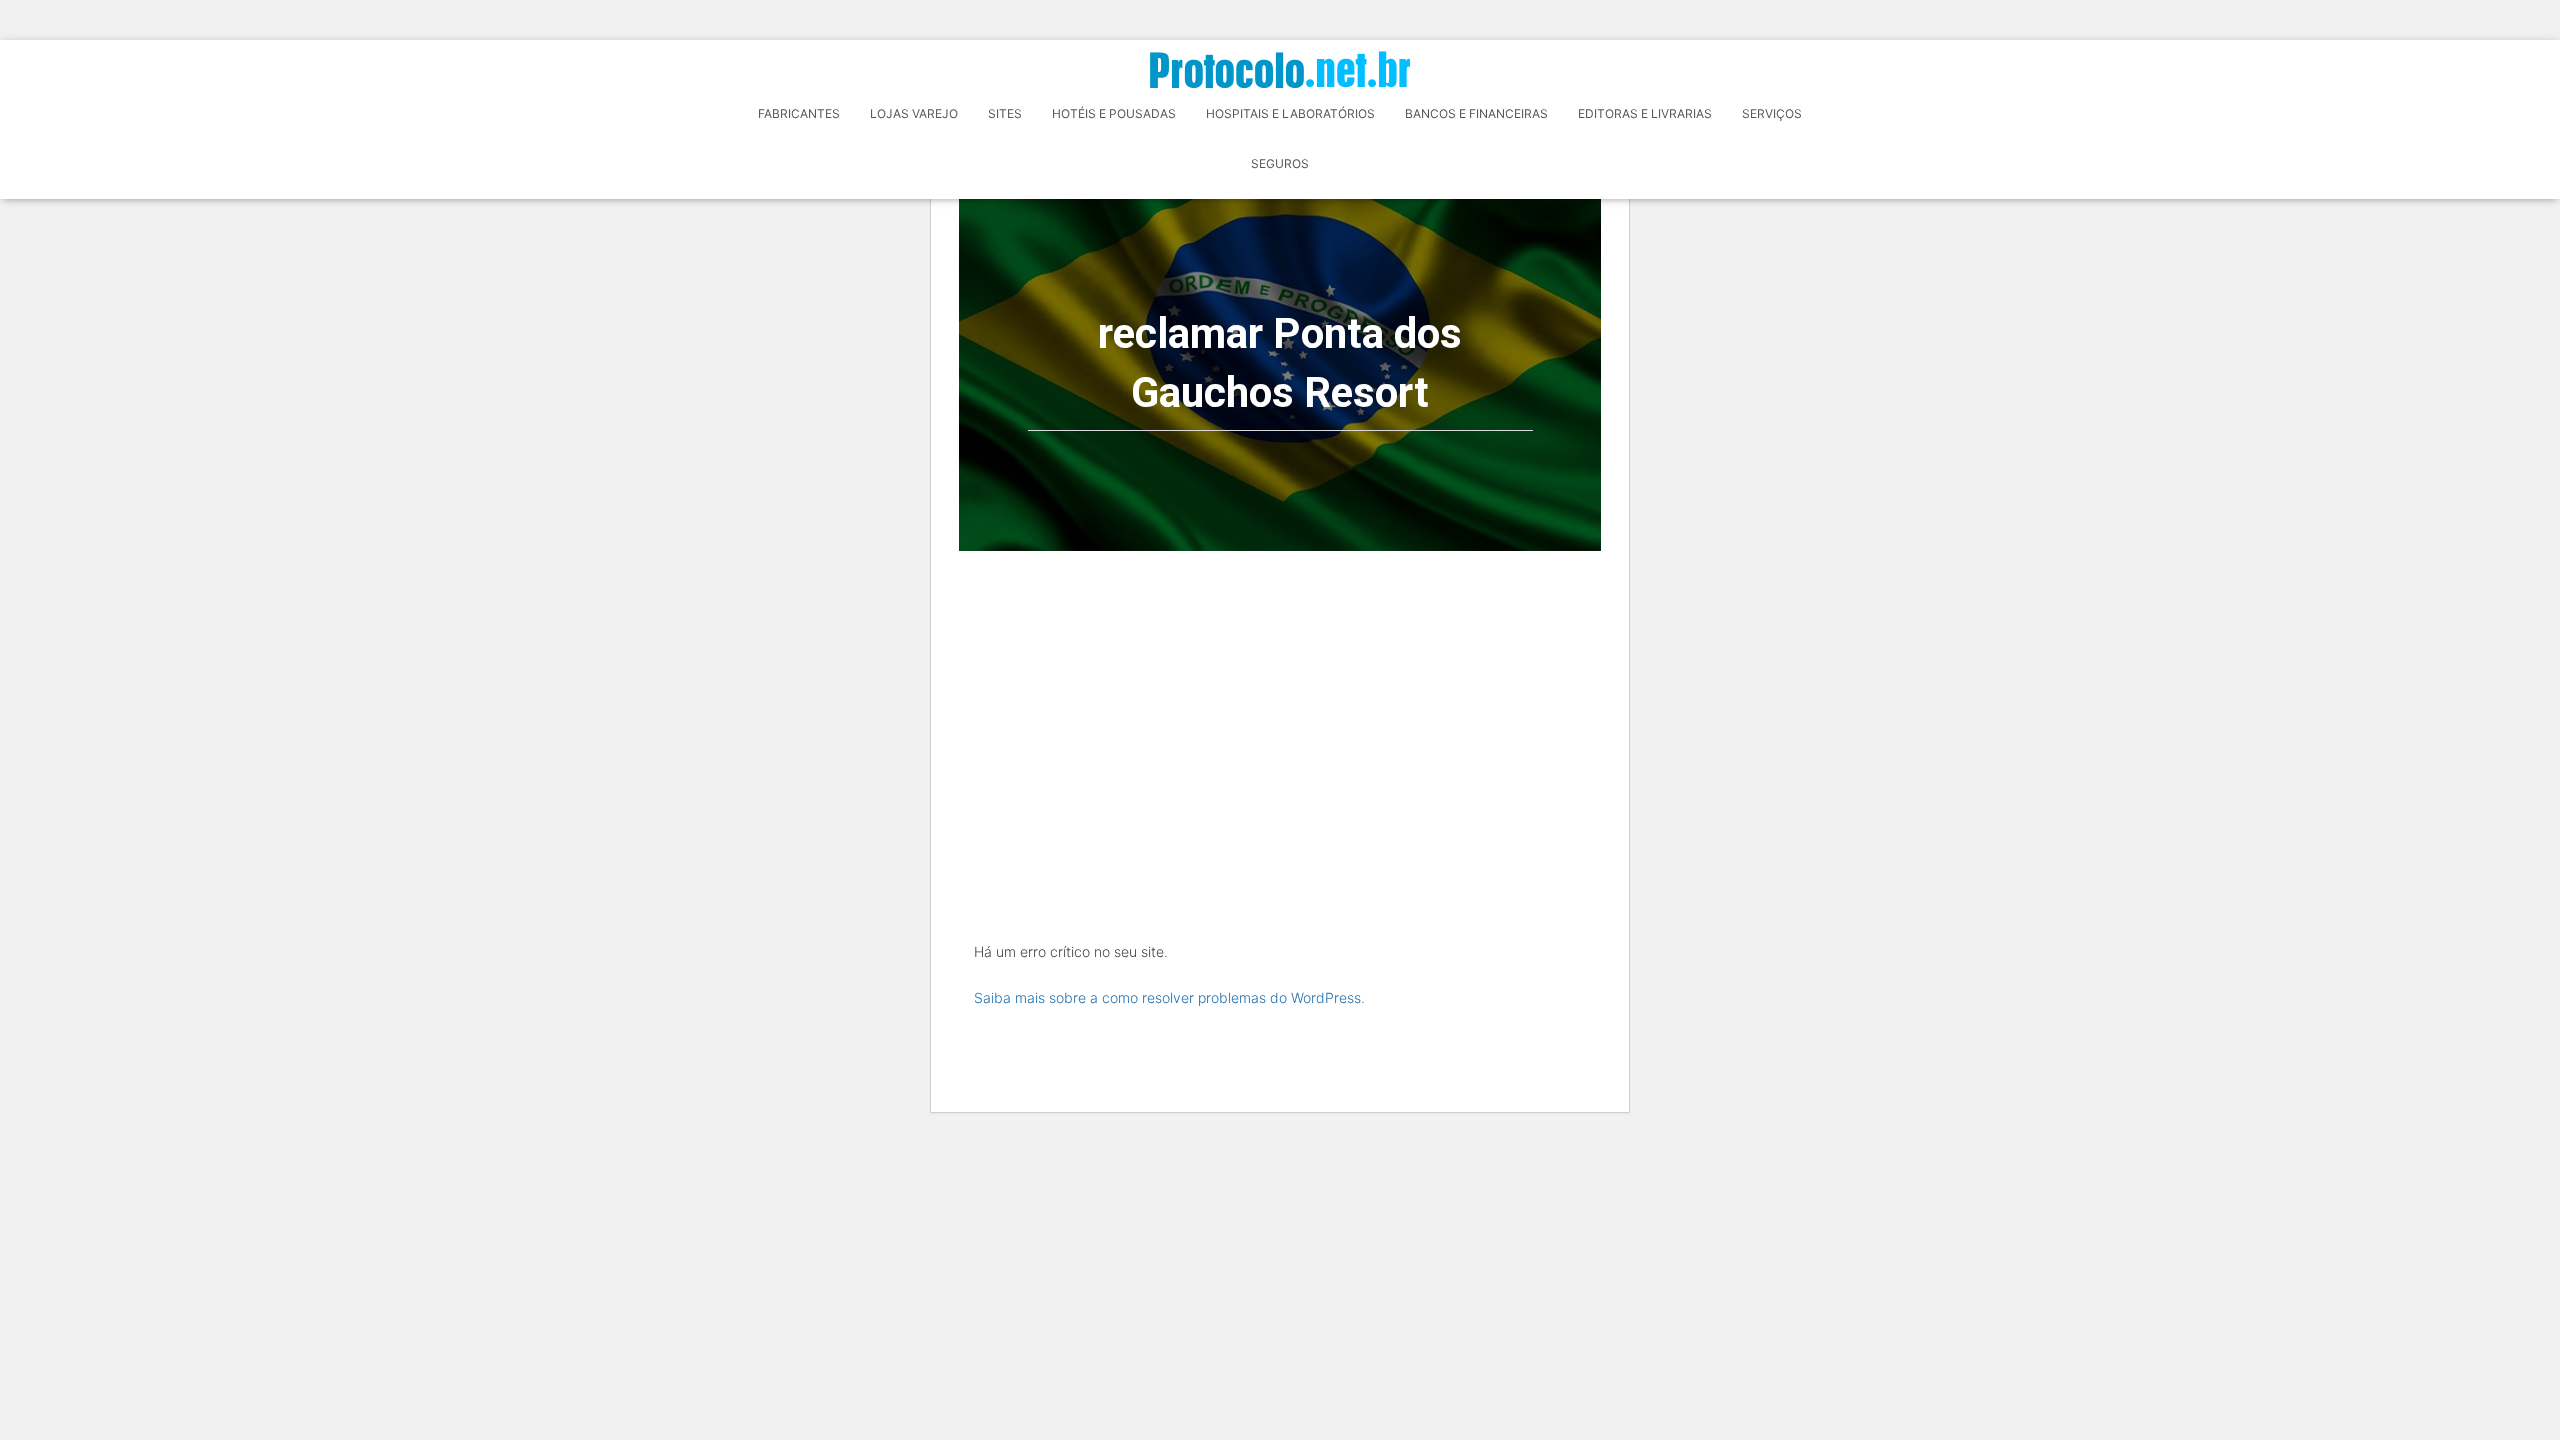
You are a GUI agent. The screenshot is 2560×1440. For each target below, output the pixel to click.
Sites (1005, 113)
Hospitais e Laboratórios (1290, 113)
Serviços (1772, 113)
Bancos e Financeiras (1476, 113)
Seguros (1280, 163)
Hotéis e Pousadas (1114, 113)
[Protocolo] (1280, 69)
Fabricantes (799, 113)
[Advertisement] (1280, 701)
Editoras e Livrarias (1645, 113)
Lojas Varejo (914, 113)
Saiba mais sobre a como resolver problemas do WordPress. (1169, 997)
